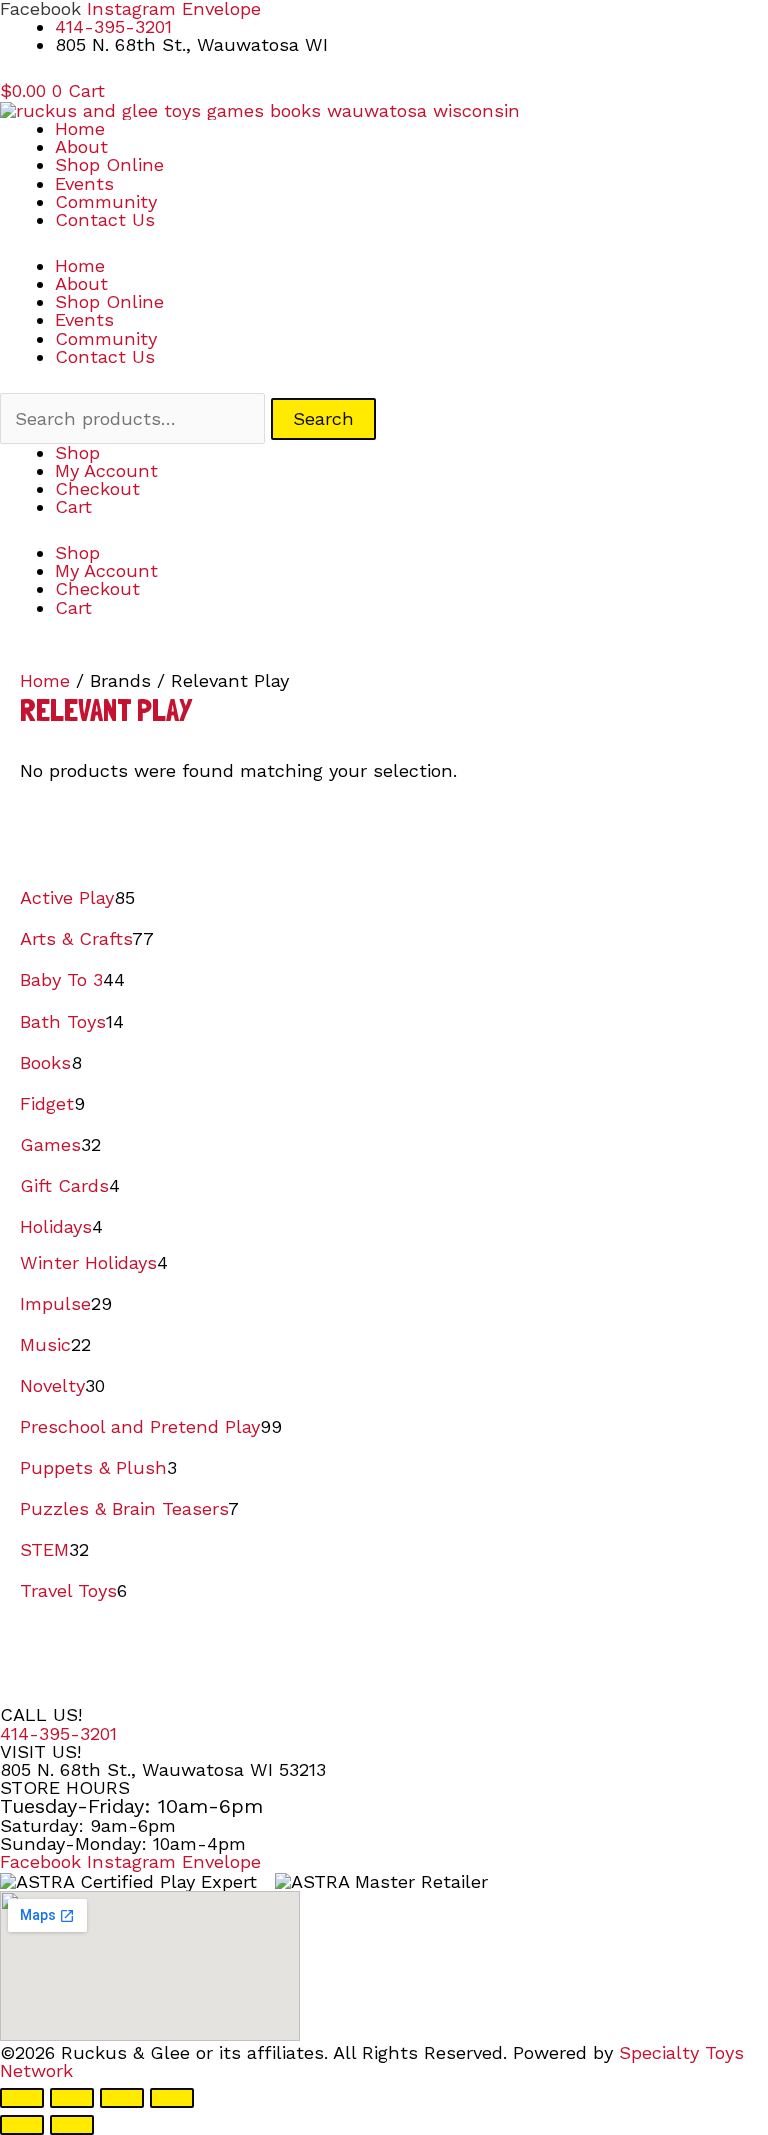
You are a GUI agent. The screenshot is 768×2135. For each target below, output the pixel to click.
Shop (77, 452)
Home (80, 128)
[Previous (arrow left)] (22, 2125)
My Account (106, 470)
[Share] (122, 2098)
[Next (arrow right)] (72, 2125)
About (81, 146)
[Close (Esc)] (172, 2098)
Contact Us (105, 219)
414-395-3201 (58, 1733)
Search (323, 418)
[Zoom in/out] (22, 2098)
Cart (73, 506)
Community (106, 201)
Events (84, 183)
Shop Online (109, 164)
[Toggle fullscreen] (72, 2098)
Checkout (97, 488)
